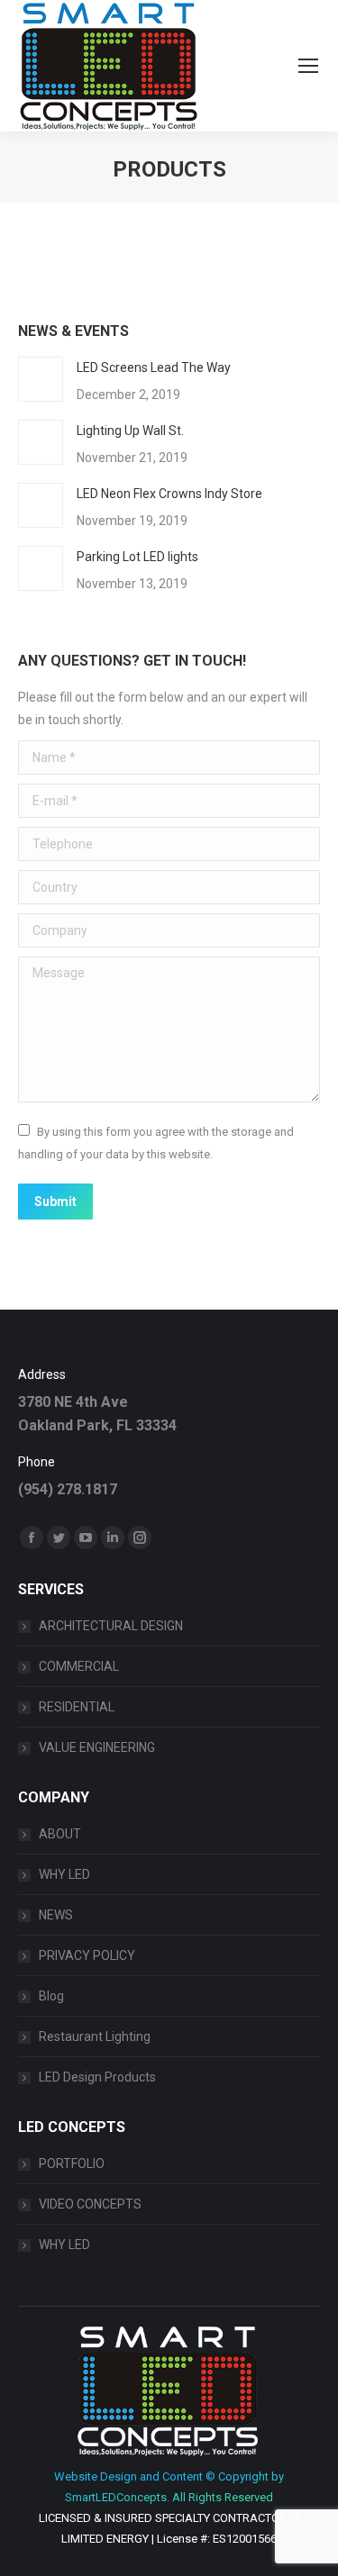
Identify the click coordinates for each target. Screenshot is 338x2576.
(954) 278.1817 (68, 1489)
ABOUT (60, 1834)
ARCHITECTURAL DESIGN (111, 1626)
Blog (51, 1996)
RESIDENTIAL (77, 1707)
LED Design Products (97, 2077)
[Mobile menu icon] (308, 66)
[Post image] (41, 379)
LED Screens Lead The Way (154, 367)
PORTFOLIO (72, 2163)
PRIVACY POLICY (87, 1955)
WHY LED (64, 1874)
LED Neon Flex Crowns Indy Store (169, 494)
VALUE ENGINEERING (97, 1747)
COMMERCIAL (79, 1666)
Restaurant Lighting (95, 2036)
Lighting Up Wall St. (130, 431)
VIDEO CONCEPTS (90, 2204)
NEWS (56, 1915)
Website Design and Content (128, 2476)
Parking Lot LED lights (137, 557)
